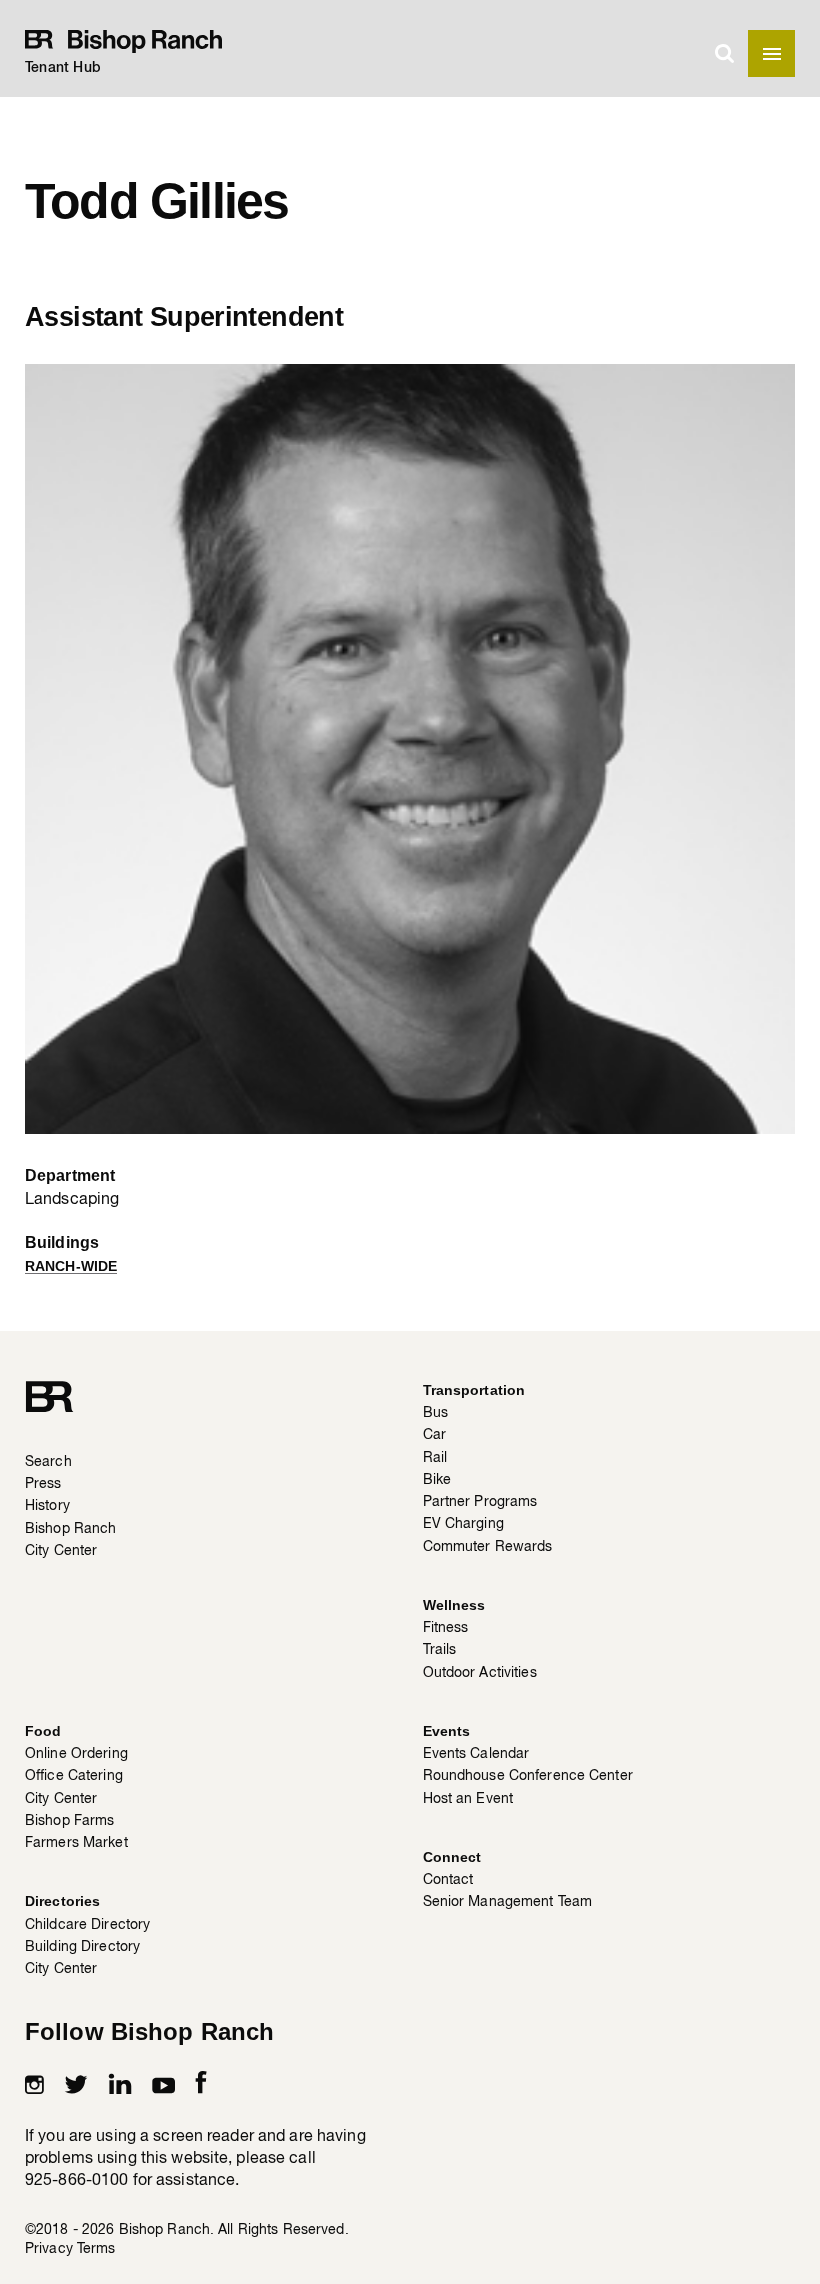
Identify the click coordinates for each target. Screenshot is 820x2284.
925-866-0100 (76, 2179)
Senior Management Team (508, 1901)
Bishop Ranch (70, 1528)
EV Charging (463, 1523)
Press (43, 1483)
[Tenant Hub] (128, 39)
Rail (435, 1457)
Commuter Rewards (488, 1546)
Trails (440, 1649)
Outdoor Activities (480, 1672)
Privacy (49, 2248)
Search (48, 1461)
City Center (61, 1550)
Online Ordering (76, 1753)
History (47, 1505)
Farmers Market (76, 1842)
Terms (96, 2248)
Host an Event (468, 1798)
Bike (437, 1479)
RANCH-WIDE (71, 1266)
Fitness (446, 1627)
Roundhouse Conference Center (528, 1775)
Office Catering (74, 1775)
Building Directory (82, 1946)
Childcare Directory (87, 1924)
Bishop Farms (69, 1820)
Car (434, 1434)
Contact (448, 1879)
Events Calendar (476, 1753)
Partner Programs (480, 1501)
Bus (435, 1412)
